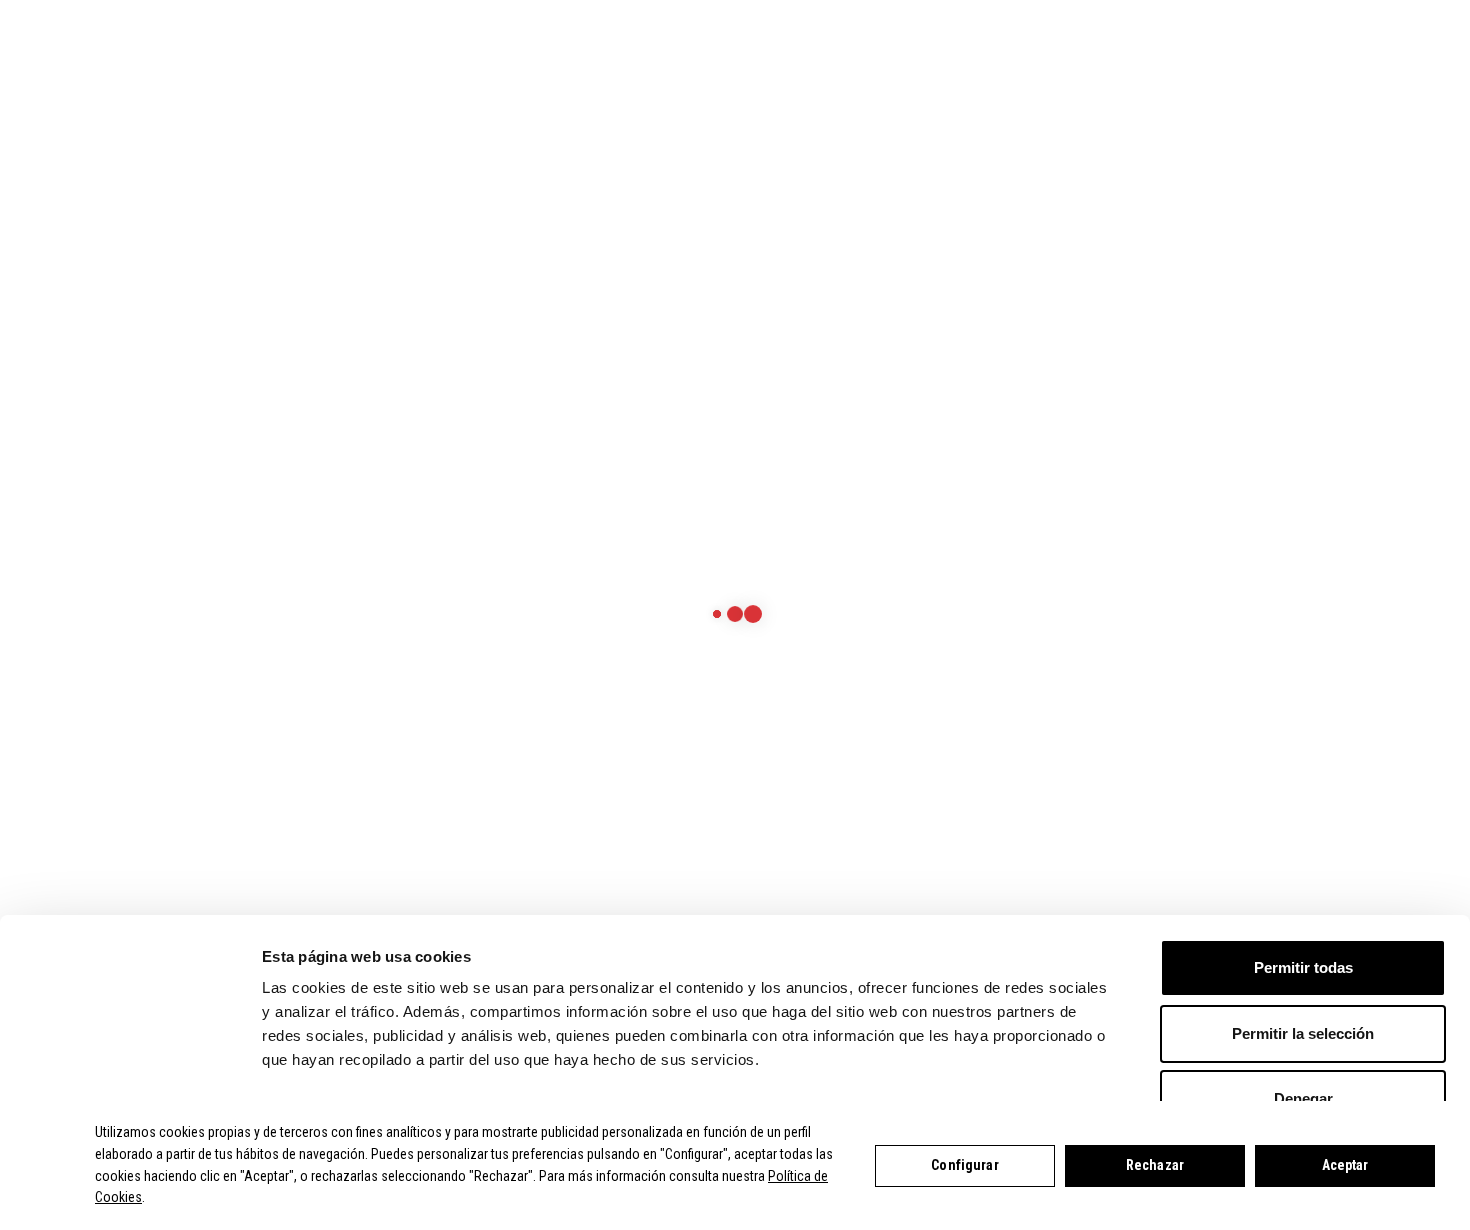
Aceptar (1345, 1165)
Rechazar (1155, 1165)
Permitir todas (1303, 967)
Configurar (964, 1165)
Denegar (1303, 1098)
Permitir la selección (1303, 1033)
